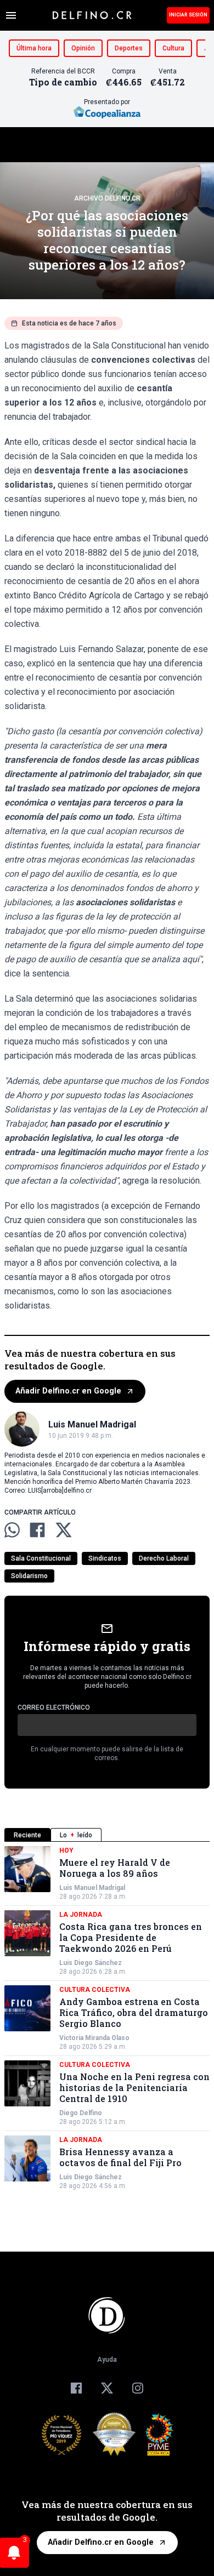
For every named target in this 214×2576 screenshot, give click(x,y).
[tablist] (107, 1835)
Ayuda (107, 2360)
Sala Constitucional (41, 1558)
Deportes (129, 48)
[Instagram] (138, 2388)
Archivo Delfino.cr (107, 198)
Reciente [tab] (27, 1835)
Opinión (83, 48)
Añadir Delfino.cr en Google (68, 1391)
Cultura (173, 48)
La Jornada (81, 1915)
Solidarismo (29, 1576)
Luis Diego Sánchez (91, 1963)
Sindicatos (105, 1558)
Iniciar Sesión (188, 15)
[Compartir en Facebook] (37, 1530)
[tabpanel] (107, 2018)
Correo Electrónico (54, 1707)
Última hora (34, 48)
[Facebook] (76, 2388)
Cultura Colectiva (95, 1990)
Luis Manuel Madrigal (92, 1888)
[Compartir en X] (64, 1530)
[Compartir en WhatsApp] (12, 1530)
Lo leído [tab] (76, 1835)
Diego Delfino (81, 2113)
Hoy (66, 1850)
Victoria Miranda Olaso (94, 2038)
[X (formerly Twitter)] (107, 2388)
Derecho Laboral (164, 1558)
